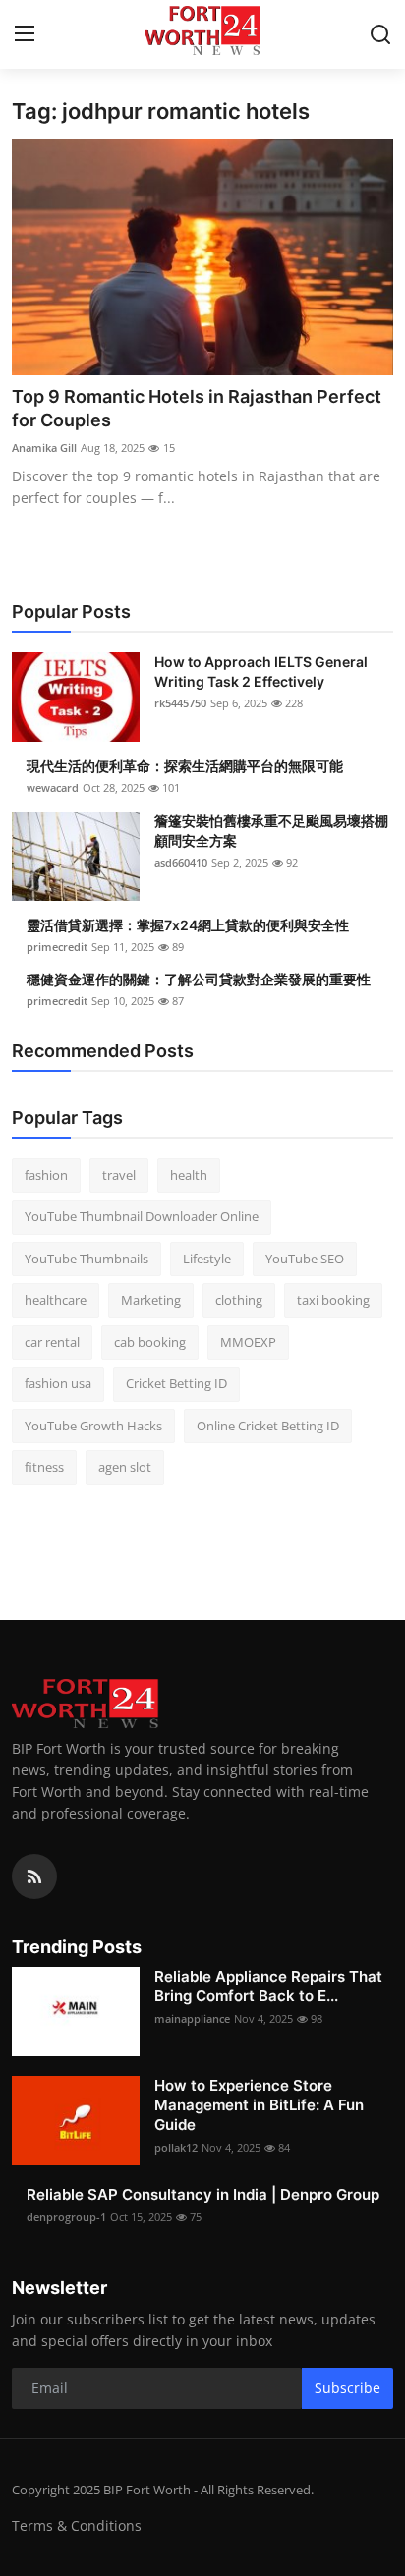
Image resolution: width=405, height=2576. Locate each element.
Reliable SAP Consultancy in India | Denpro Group (203, 2194)
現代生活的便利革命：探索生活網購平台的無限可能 (185, 766)
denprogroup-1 (66, 2217)
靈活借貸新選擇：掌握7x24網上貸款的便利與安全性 (188, 925)
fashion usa (58, 1383)
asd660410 (181, 862)
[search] (380, 34)
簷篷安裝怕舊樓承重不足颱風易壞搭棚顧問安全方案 (271, 831)
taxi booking (333, 1300)
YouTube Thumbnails (87, 1259)
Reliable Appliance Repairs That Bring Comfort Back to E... (268, 1986)
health (189, 1175)
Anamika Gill (44, 448)
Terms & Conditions (77, 2525)
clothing (239, 1300)
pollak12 (176, 2147)
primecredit (57, 947)
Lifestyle (207, 1259)
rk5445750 (180, 703)
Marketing (151, 1300)
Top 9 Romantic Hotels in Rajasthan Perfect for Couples (197, 408)
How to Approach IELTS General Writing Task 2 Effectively (261, 672)
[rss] (34, 1876)
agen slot (125, 1467)
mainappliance (192, 2018)
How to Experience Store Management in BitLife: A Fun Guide (259, 2105)
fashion (46, 1175)
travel (119, 1175)
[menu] (25, 34)
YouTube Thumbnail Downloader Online (142, 1216)
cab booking (150, 1342)
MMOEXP (248, 1342)
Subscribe (347, 2388)
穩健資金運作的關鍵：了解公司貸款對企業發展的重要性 (199, 979)
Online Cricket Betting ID (268, 1426)
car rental (52, 1342)
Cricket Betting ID (176, 1383)
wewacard (53, 787)
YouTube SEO (305, 1259)
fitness (44, 1467)
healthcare (56, 1300)
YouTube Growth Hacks (93, 1426)
